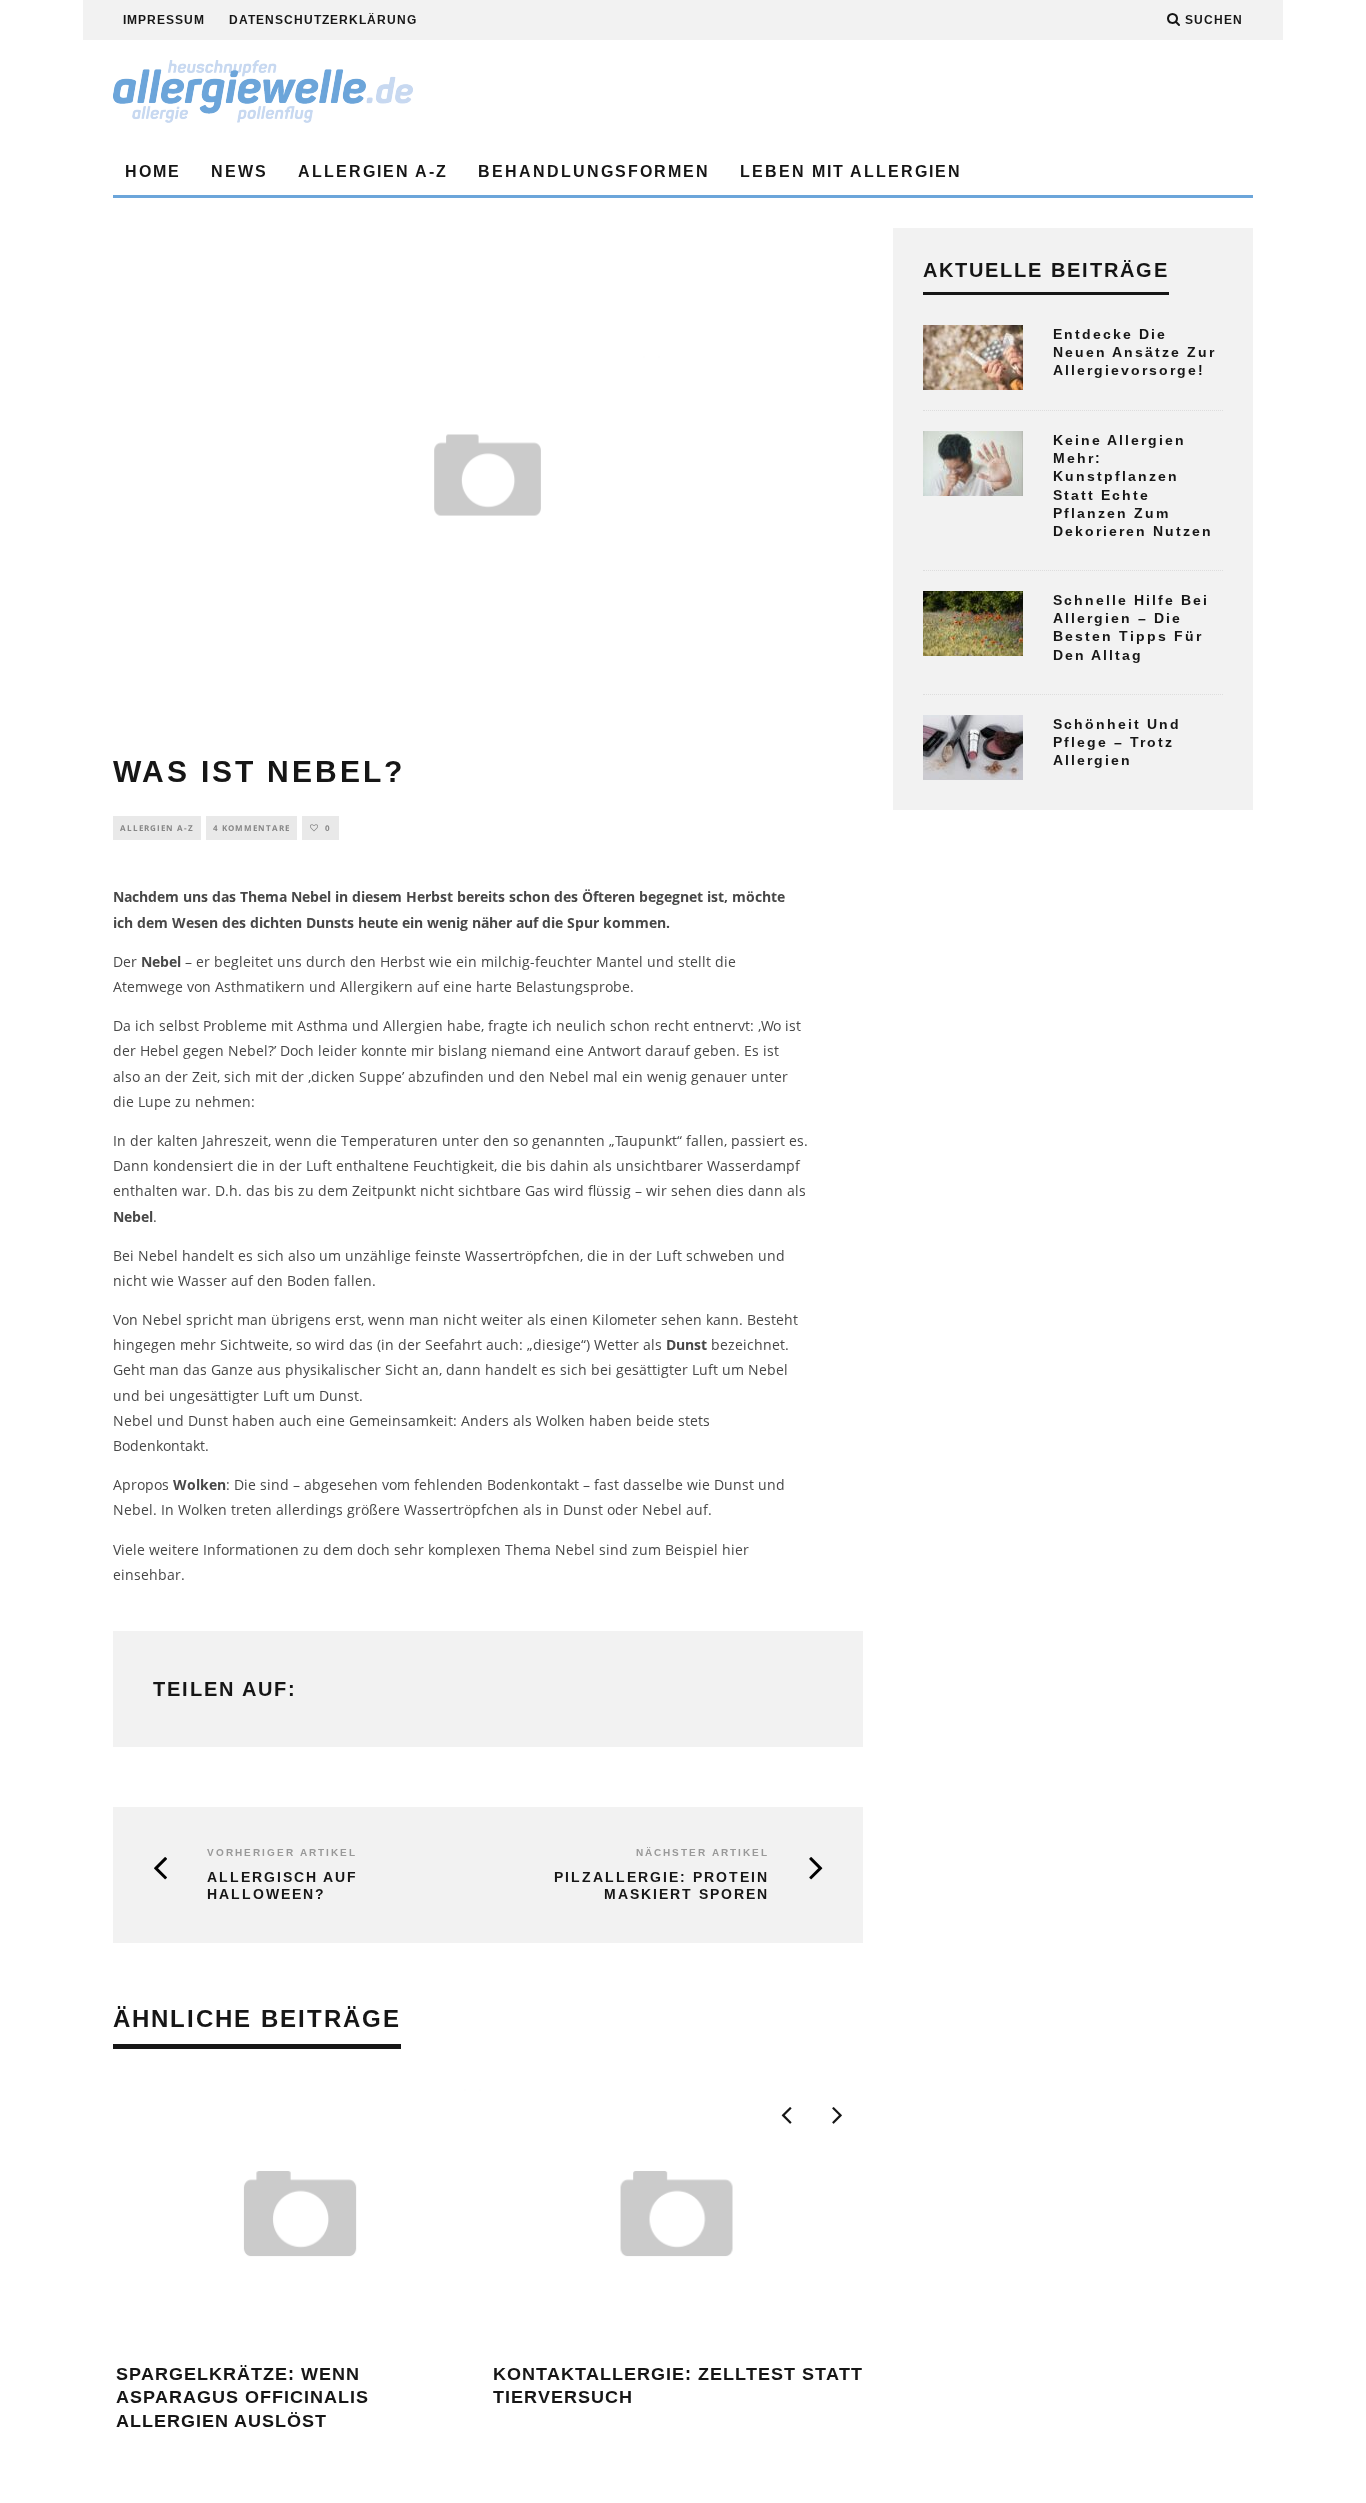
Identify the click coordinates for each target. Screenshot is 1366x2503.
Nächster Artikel (702, 1852)
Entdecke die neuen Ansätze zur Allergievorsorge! (1134, 352)
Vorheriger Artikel (282, 1852)
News (239, 171)
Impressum (164, 20)
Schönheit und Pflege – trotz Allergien (1117, 742)
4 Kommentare (251, 827)
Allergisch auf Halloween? (282, 1885)
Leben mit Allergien (851, 171)
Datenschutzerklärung (323, 20)
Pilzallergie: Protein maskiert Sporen (661, 1885)
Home (153, 171)
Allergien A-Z (373, 171)
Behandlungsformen (594, 171)
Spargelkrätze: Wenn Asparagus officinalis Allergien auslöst (242, 2397)
